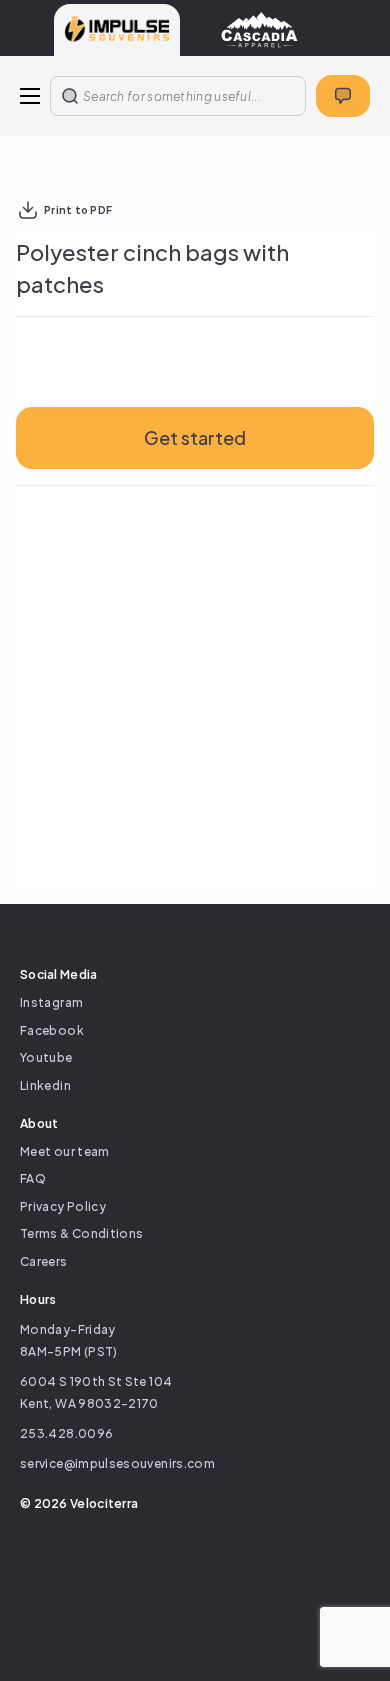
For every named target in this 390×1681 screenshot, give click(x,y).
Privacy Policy (63, 1206)
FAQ (33, 1178)
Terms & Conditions (81, 1233)
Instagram (51, 1002)
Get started (195, 437)
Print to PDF (78, 210)
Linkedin (45, 1085)
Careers (44, 1261)
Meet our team (65, 1151)
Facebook (52, 1030)
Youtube (46, 1057)
